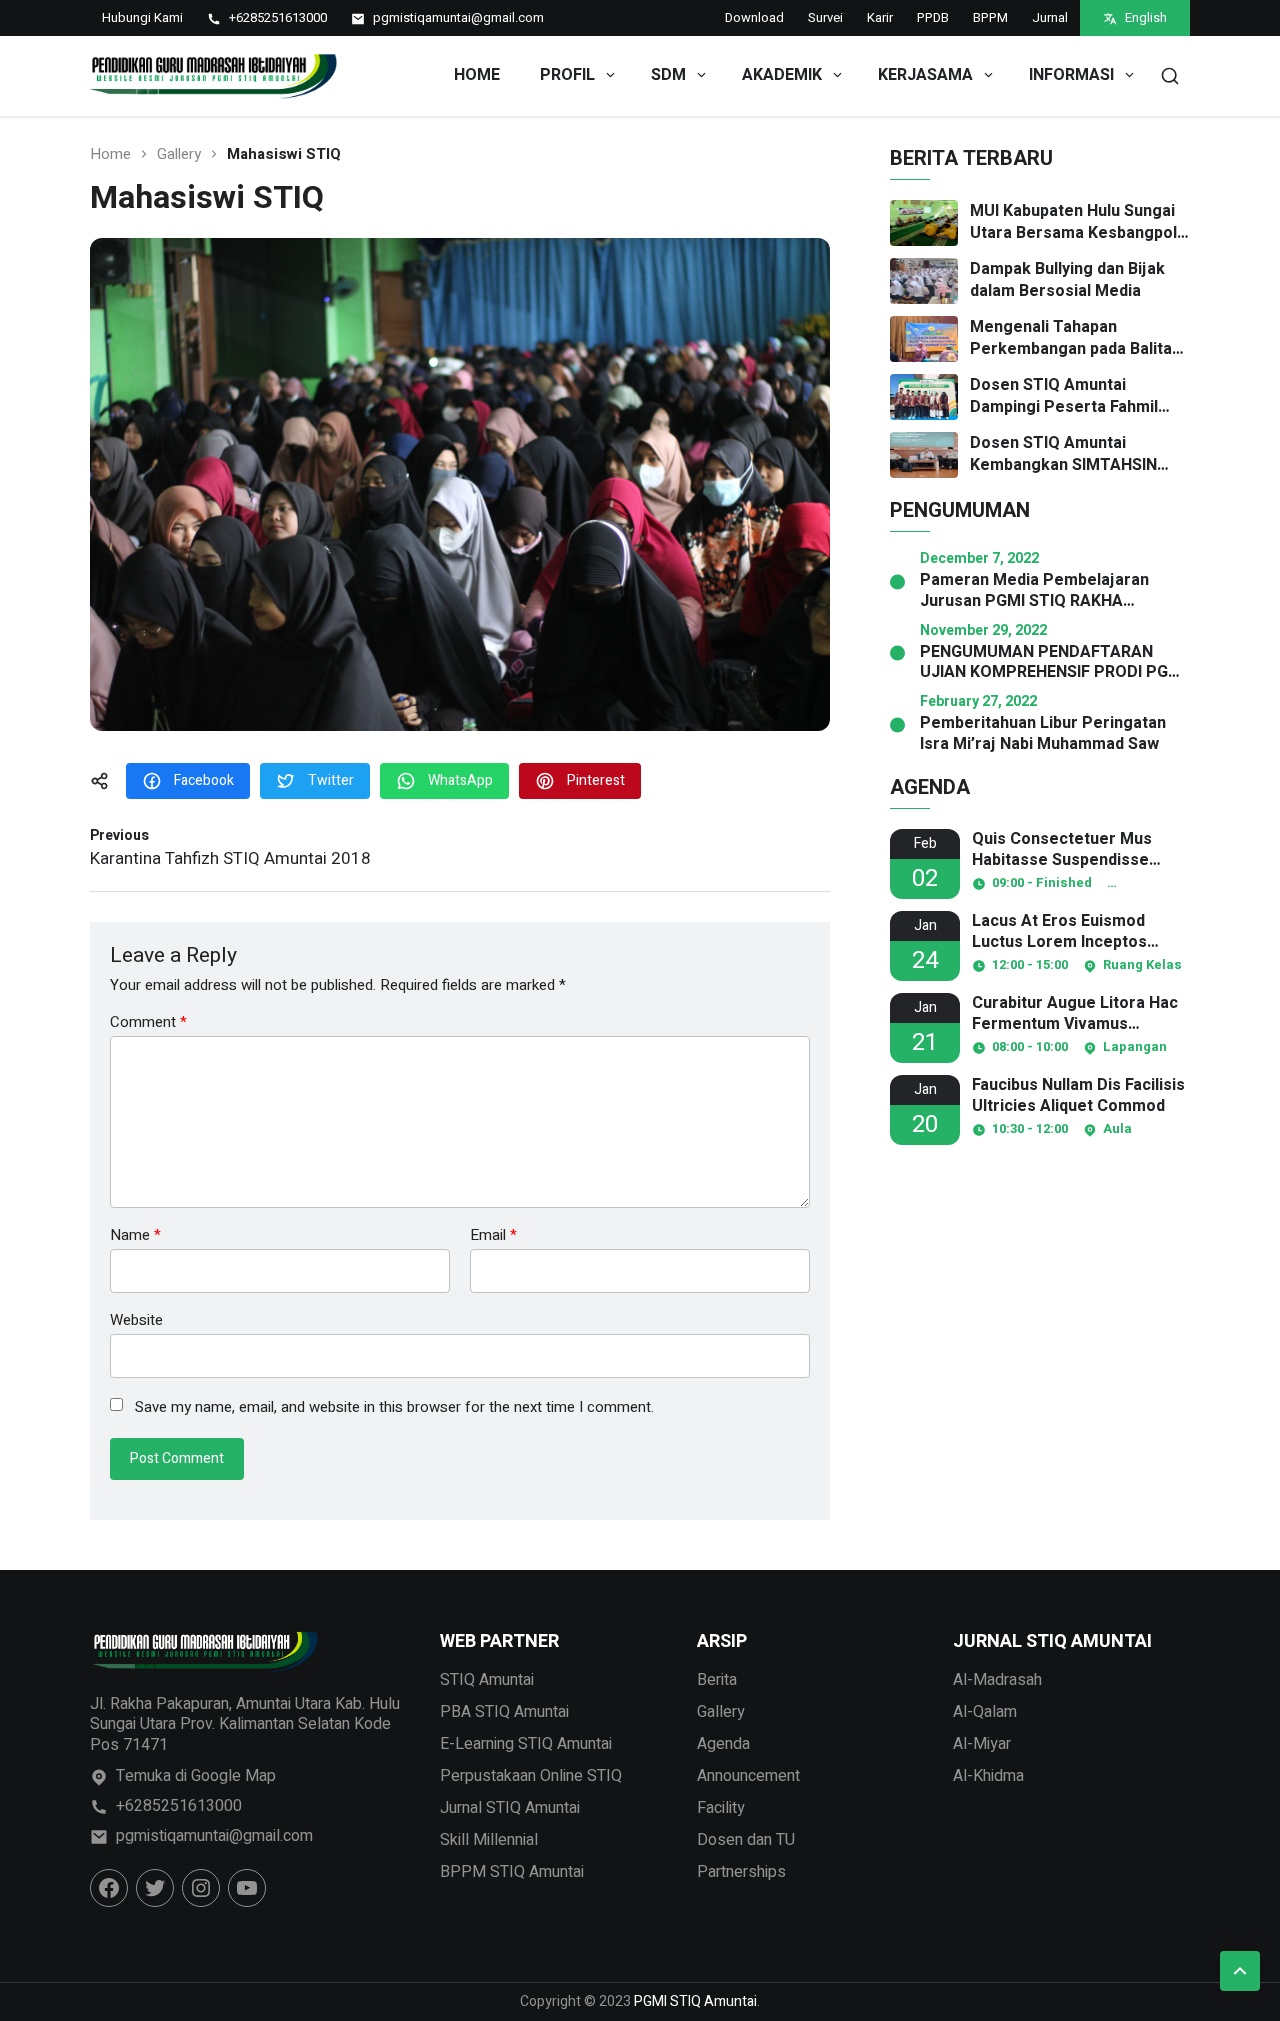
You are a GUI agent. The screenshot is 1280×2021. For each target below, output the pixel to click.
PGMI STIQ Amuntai (695, 2001)
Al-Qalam (985, 1712)
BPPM (990, 17)
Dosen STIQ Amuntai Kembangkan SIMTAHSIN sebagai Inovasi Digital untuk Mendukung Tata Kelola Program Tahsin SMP (1078, 454)
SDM (668, 75)
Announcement (748, 1776)
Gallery (179, 154)
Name (135, 1235)
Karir (880, 17)
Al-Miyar (982, 1744)
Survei (825, 17)
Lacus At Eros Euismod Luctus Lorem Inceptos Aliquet (1059, 932)
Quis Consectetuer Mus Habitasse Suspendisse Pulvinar (1062, 850)
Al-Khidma (988, 1776)
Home (477, 75)
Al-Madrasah (997, 1680)
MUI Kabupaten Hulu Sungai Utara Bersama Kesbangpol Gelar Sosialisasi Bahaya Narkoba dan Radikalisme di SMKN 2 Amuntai (1073, 222)
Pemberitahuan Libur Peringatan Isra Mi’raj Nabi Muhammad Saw (1043, 734)
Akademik (782, 75)
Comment (148, 1022)
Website (136, 1318)
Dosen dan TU (746, 1840)
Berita (717, 1680)
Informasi (1071, 75)
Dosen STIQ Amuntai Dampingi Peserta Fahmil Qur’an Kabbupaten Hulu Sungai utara (1064, 396)
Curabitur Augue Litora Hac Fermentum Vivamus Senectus (1075, 1014)
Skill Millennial (489, 1840)
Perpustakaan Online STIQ (531, 1776)
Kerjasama (925, 75)
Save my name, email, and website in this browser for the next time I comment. (394, 1408)
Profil (567, 75)
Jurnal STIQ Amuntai (510, 1808)
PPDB (933, 17)
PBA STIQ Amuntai (504, 1712)
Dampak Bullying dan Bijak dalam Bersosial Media (1067, 280)
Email (493, 1235)
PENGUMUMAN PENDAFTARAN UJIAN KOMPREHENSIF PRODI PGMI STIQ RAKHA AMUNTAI (1053, 663)
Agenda (723, 1744)
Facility (721, 1808)
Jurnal (1050, 17)
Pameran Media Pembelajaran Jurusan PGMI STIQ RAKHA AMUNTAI (1034, 591)
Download (754, 17)
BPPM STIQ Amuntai (512, 1872)
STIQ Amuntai (487, 1680)
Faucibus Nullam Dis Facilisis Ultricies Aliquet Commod (1078, 1096)
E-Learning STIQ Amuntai (526, 1744)
